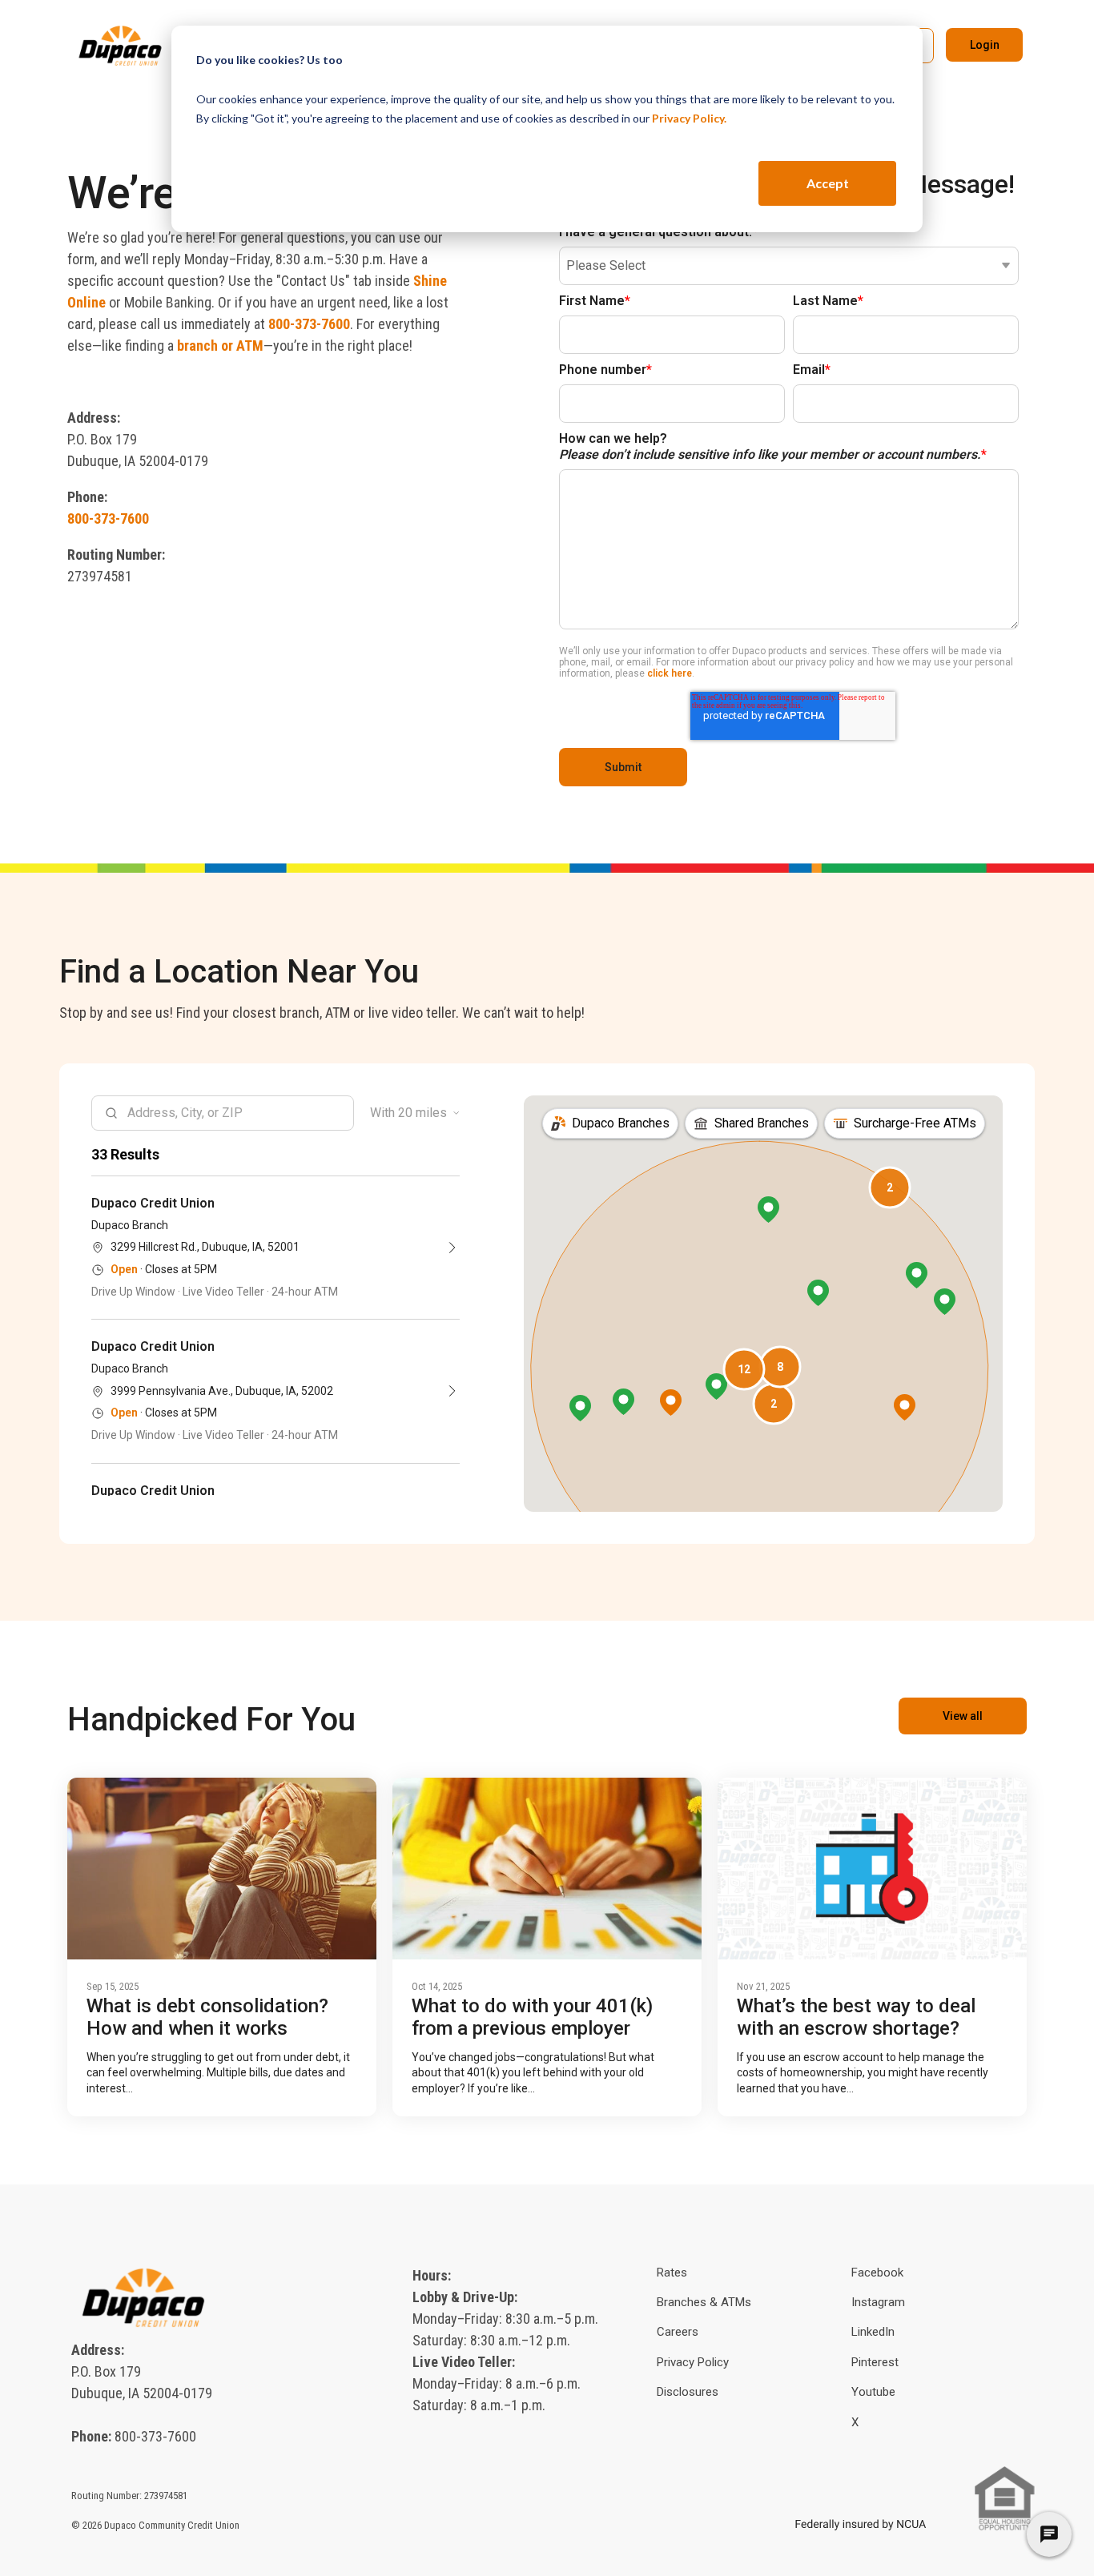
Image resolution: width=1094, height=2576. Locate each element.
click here (670, 673)
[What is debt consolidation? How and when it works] (222, 1869)
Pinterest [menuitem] (875, 2362)
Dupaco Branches (621, 1123)
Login (985, 45)
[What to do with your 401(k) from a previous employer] (547, 1869)
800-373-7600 (309, 324)
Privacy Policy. (689, 118)
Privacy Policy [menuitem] (693, 2362)
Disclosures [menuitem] (688, 2392)
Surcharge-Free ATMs (915, 1123)
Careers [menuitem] (678, 2332)
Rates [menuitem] (672, 2273)
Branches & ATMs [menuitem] (704, 2302)
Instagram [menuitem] (878, 2302)
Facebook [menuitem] (877, 2273)
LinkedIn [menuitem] (873, 2332)
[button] (744, 1369)
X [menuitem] (855, 2422)
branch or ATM (220, 346)
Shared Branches (762, 1123)
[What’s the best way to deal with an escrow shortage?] (872, 1869)
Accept (828, 183)
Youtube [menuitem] (873, 2392)
